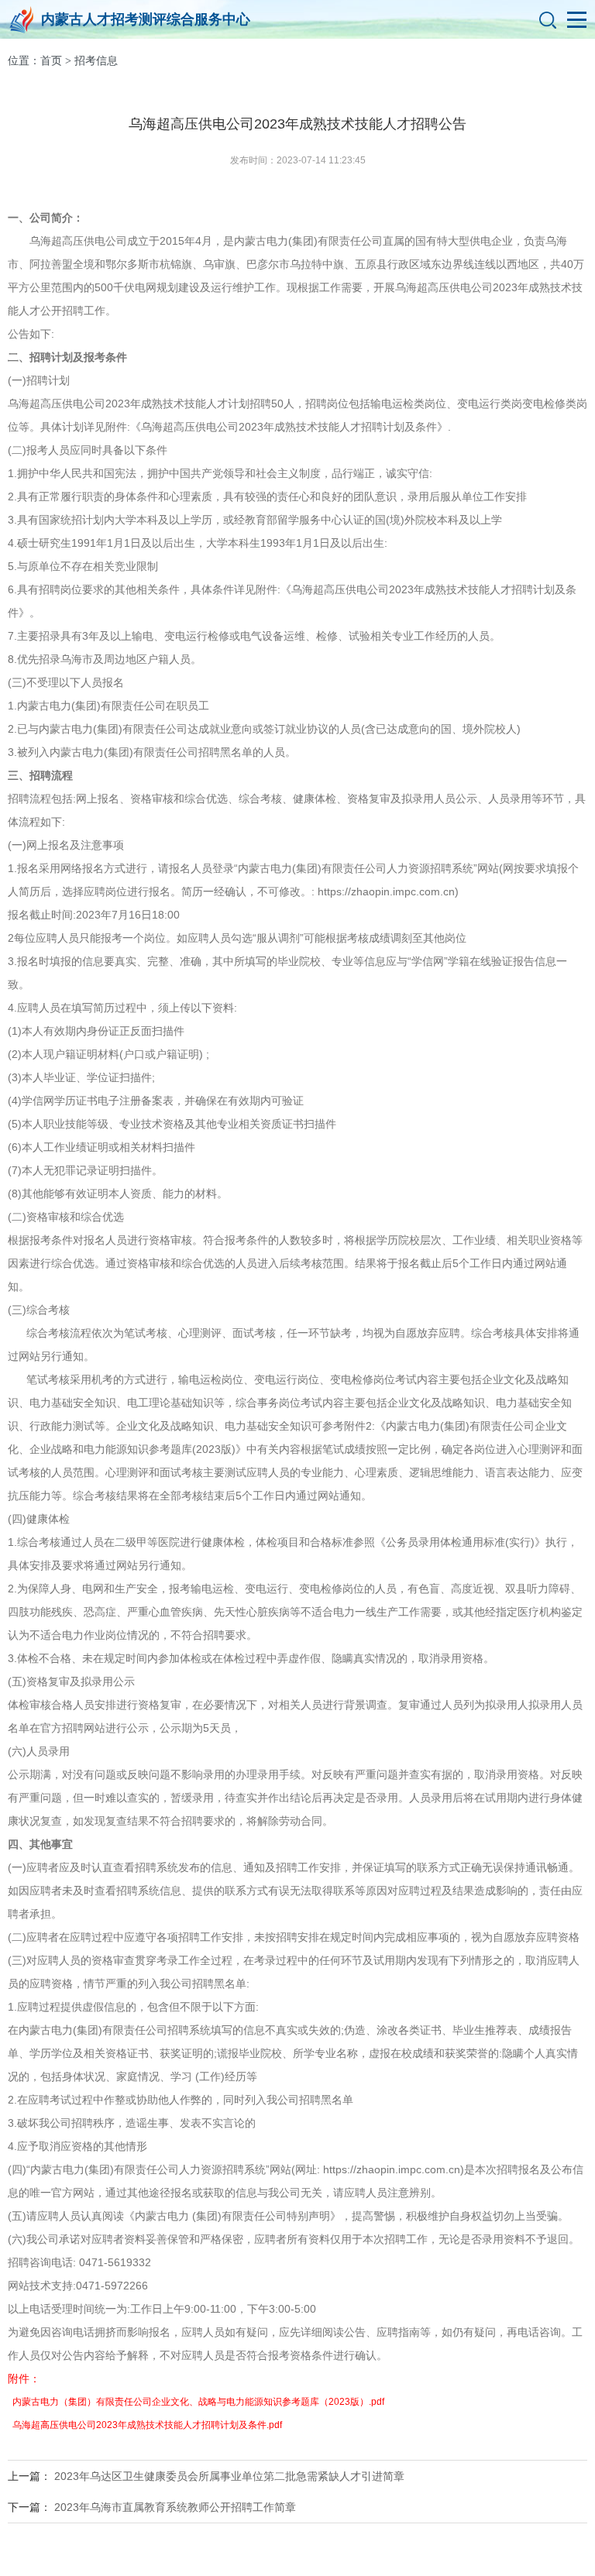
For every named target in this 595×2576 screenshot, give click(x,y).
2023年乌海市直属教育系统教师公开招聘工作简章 (175, 2507)
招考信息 (96, 61)
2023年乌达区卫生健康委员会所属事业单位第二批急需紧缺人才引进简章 (229, 2476)
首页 (51, 61)
